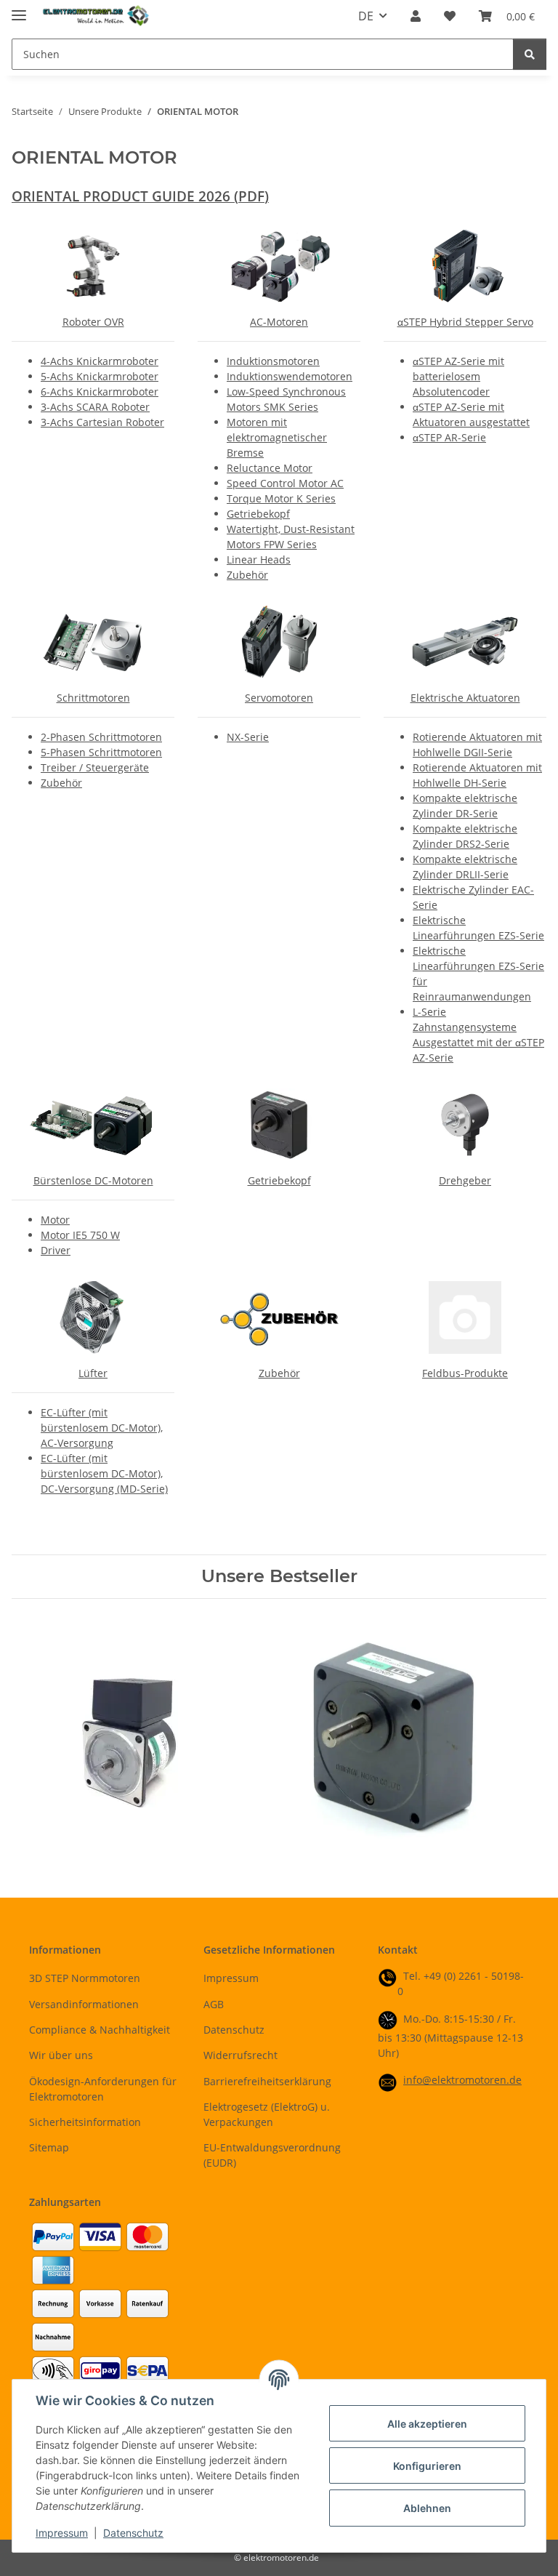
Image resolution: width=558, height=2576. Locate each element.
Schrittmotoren (93, 698)
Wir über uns (61, 2055)
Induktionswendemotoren (290, 376)
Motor (55, 1220)
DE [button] (366, 16)
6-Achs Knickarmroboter (100, 392)
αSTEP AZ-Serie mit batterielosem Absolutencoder (458, 376)
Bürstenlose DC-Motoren (93, 1180)
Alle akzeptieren (427, 2424)
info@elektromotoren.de (462, 2080)
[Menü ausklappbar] (19, 9)
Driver (56, 1250)
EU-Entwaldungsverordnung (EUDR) (272, 2155)
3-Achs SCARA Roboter (95, 407)
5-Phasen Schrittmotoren (101, 752)
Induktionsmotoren (273, 361)
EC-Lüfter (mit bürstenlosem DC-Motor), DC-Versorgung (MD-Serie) (104, 1473)
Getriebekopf (258, 514)
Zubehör (247, 575)
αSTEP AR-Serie (449, 437)
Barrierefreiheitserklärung (267, 2081)
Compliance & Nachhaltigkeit (100, 2030)
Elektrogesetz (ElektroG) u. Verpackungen (267, 2114)
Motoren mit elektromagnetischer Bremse (277, 437)
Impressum (62, 2533)
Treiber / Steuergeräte (95, 767)
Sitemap (49, 2147)
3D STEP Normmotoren (85, 1978)
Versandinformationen (84, 2004)
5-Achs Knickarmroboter (100, 376)
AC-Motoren (279, 322)
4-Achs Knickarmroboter (100, 361)
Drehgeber (465, 1180)
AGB (214, 2004)
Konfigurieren (427, 2466)
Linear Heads (259, 559)
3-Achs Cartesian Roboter (102, 422)
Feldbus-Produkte (465, 1373)
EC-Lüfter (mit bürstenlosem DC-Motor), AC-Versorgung (102, 1428)
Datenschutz (133, 2533)
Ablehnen (427, 2508)
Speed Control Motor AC (285, 483)
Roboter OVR (93, 322)
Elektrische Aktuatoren (465, 698)
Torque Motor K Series (281, 498)
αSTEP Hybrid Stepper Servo (465, 322)
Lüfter (93, 1373)
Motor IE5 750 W (80, 1235)
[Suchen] (530, 54)
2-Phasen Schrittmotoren (101, 737)
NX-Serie (248, 737)
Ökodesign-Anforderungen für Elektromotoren (103, 2089)
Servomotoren (279, 698)
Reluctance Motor (270, 468)
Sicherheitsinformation (85, 2122)
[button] (416, 16)
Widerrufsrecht (240, 2055)
